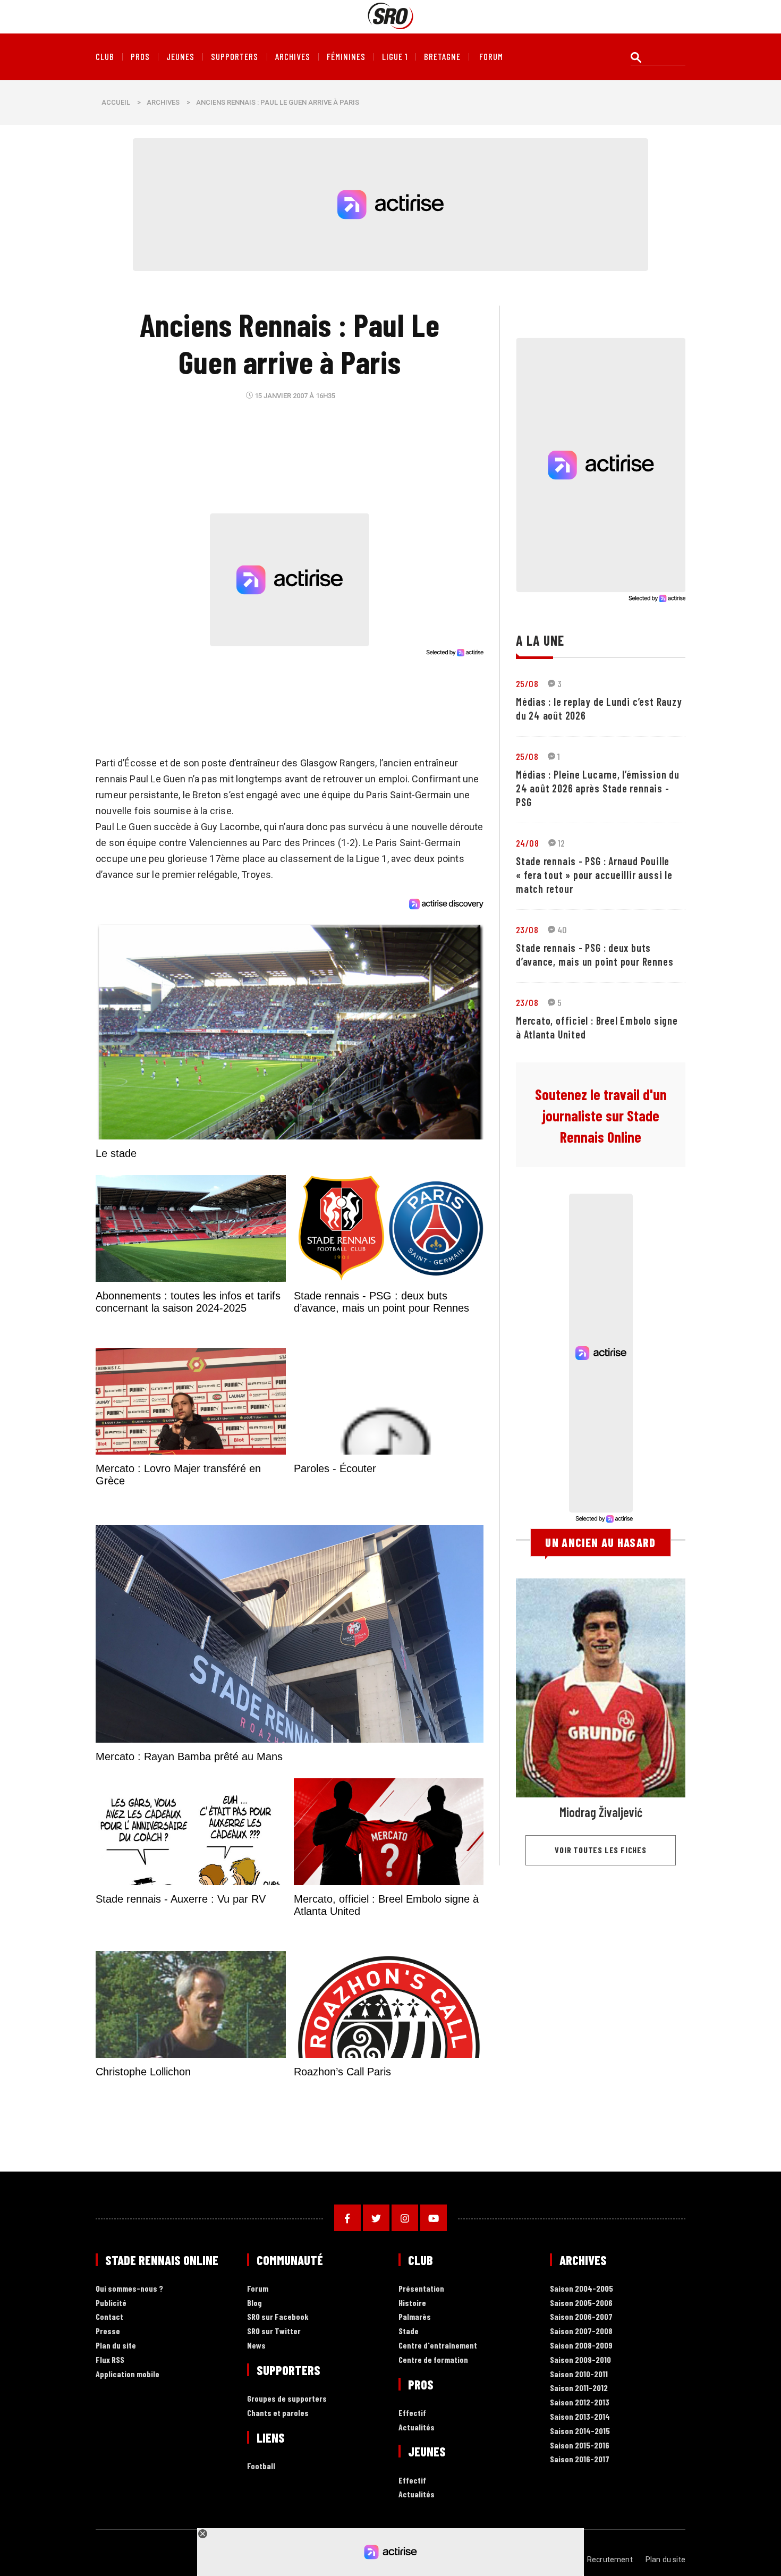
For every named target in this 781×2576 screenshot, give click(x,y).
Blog (254, 2303)
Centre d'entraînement (438, 2346)
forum (491, 57)
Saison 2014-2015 (580, 2431)
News (256, 2346)
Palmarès (415, 2317)
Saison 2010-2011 (579, 2374)
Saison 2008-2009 (581, 2346)
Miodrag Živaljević (601, 1812)
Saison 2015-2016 (580, 2446)
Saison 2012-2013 (580, 2402)
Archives (293, 57)
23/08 (527, 930)
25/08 (527, 683)
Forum (258, 2289)
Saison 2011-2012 (579, 2388)
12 (562, 843)
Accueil (116, 102)
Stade (409, 2331)
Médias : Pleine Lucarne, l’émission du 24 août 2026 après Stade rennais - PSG (598, 788)
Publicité (111, 2303)
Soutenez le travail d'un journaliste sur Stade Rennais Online (601, 1116)
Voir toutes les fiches (601, 1850)
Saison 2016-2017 (580, 2459)
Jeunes (180, 57)
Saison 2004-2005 (581, 2289)
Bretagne (442, 57)
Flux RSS (110, 2360)
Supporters (235, 57)
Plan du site (116, 2346)
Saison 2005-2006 (581, 2303)
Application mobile (128, 2374)
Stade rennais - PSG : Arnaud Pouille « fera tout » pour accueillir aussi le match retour (594, 875)
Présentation (421, 2289)
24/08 (527, 843)
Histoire (412, 2303)
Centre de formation (433, 2360)
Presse (108, 2331)
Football (261, 2466)
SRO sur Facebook (278, 2317)
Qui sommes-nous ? (129, 2289)
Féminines (346, 57)
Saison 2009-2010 (580, 2360)
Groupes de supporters (287, 2399)
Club (105, 57)
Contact (109, 2317)
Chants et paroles (278, 2413)
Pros (140, 57)
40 (562, 930)
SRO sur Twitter (274, 2331)
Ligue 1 (395, 57)
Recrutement (610, 2560)
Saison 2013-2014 (580, 2417)
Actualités (417, 2427)
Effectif (412, 2413)
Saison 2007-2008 (581, 2331)
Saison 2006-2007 (581, 2317)
